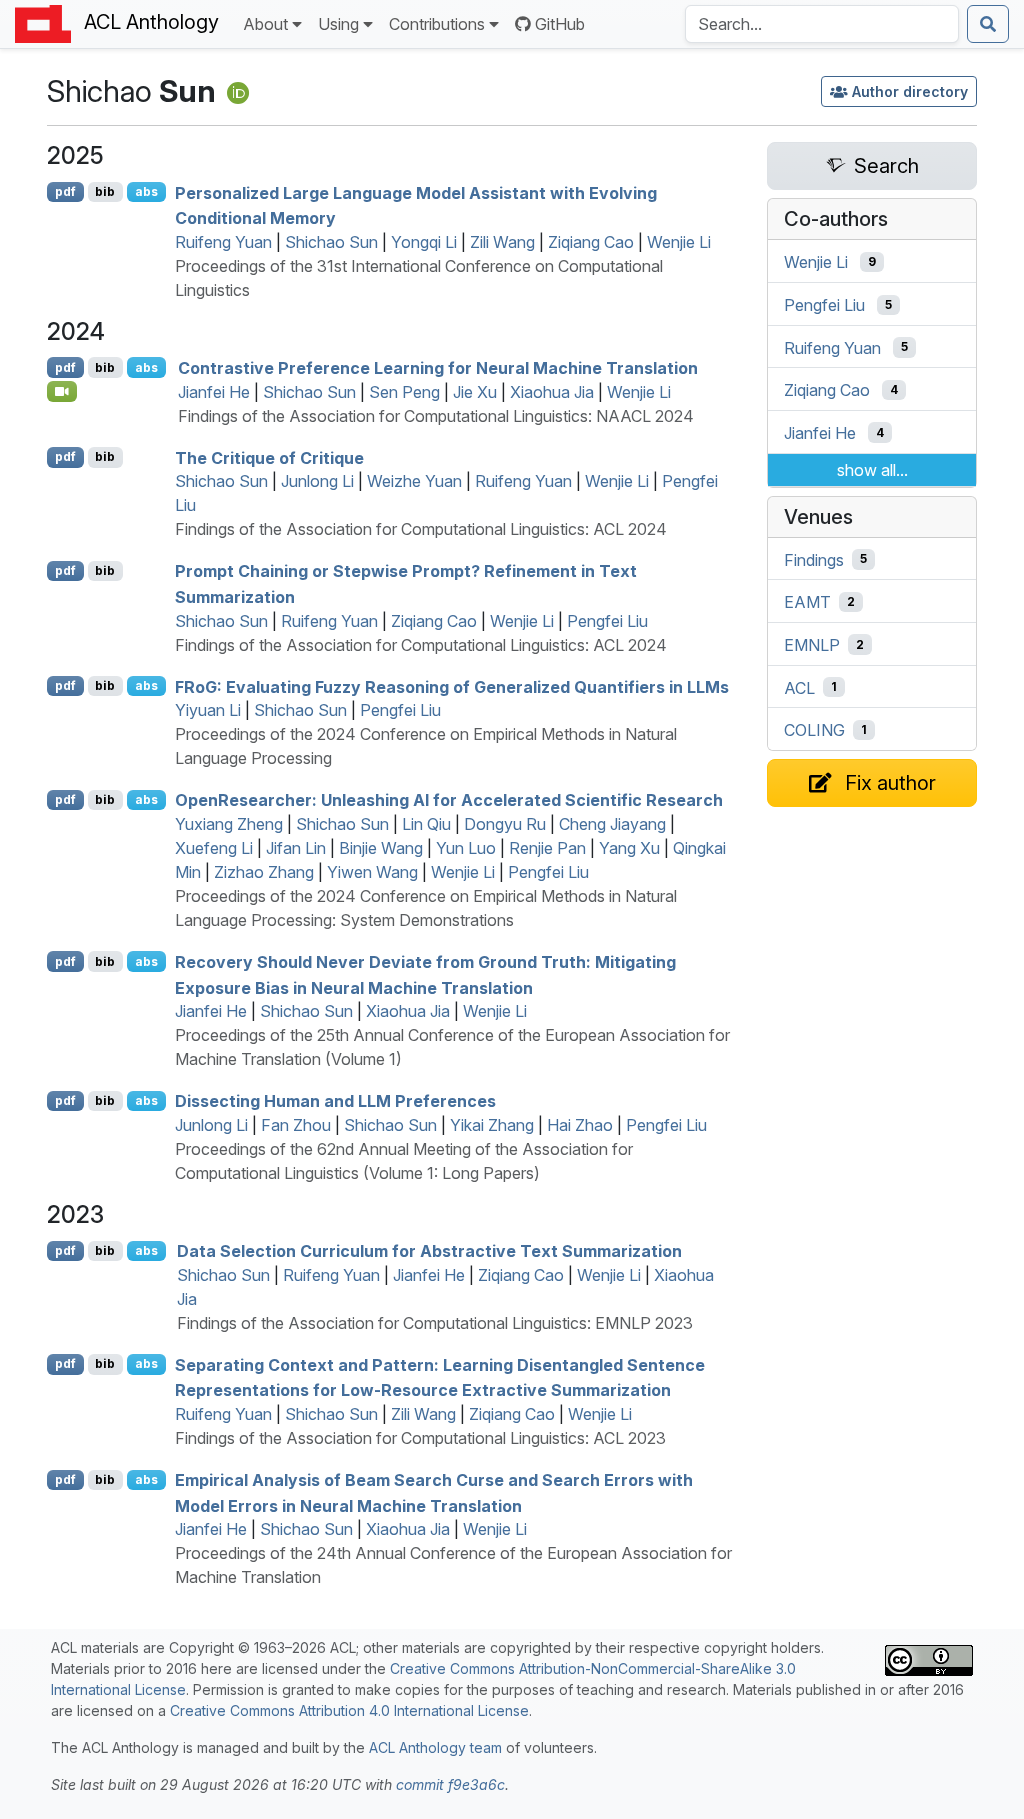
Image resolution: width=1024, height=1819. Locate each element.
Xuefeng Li (214, 848)
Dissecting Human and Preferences (335, 1101)
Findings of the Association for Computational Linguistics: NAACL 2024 (436, 416)
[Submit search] (988, 24)
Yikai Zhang (492, 1125)
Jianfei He (214, 392)
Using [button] (338, 24)
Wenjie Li (679, 242)
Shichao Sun (331, 242)
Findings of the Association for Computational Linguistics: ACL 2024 (421, 529)
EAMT (807, 602)
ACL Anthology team (435, 1747)
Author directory (910, 91)
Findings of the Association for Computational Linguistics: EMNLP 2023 (435, 1323)
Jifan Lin (296, 848)
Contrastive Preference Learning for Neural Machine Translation (438, 368)
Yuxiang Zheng (229, 824)
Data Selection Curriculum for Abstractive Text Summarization (429, 1251)
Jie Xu (475, 392)
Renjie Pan (547, 848)
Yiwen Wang (372, 872)
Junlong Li (317, 481)
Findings (814, 559)
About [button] (265, 24)
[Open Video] (62, 391)
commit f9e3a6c (450, 1784)
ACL (799, 687)
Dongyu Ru (505, 824)
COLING (814, 730)
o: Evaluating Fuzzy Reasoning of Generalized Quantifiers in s (452, 686)
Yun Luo (466, 848)
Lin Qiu (426, 824)
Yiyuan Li (208, 710)
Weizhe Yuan (414, 481)
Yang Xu (629, 848)
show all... (872, 470)
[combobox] (822, 24)
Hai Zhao (580, 1125)
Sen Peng (404, 392)
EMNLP (812, 645)
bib (105, 191)
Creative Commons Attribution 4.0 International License (349, 1710)
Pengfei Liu (607, 621)
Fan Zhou (296, 1125)
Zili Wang (502, 242)
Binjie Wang (381, 848)
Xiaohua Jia (552, 392)
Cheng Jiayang (612, 824)
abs (146, 191)
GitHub (560, 24)
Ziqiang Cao (591, 242)
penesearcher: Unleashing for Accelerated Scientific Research (449, 800)
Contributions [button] (437, 24)
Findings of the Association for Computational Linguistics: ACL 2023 (420, 1438)
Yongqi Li (424, 242)
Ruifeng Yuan (223, 242)
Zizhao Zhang (264, 872)
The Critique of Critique (269, 457)
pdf (65, 191)
